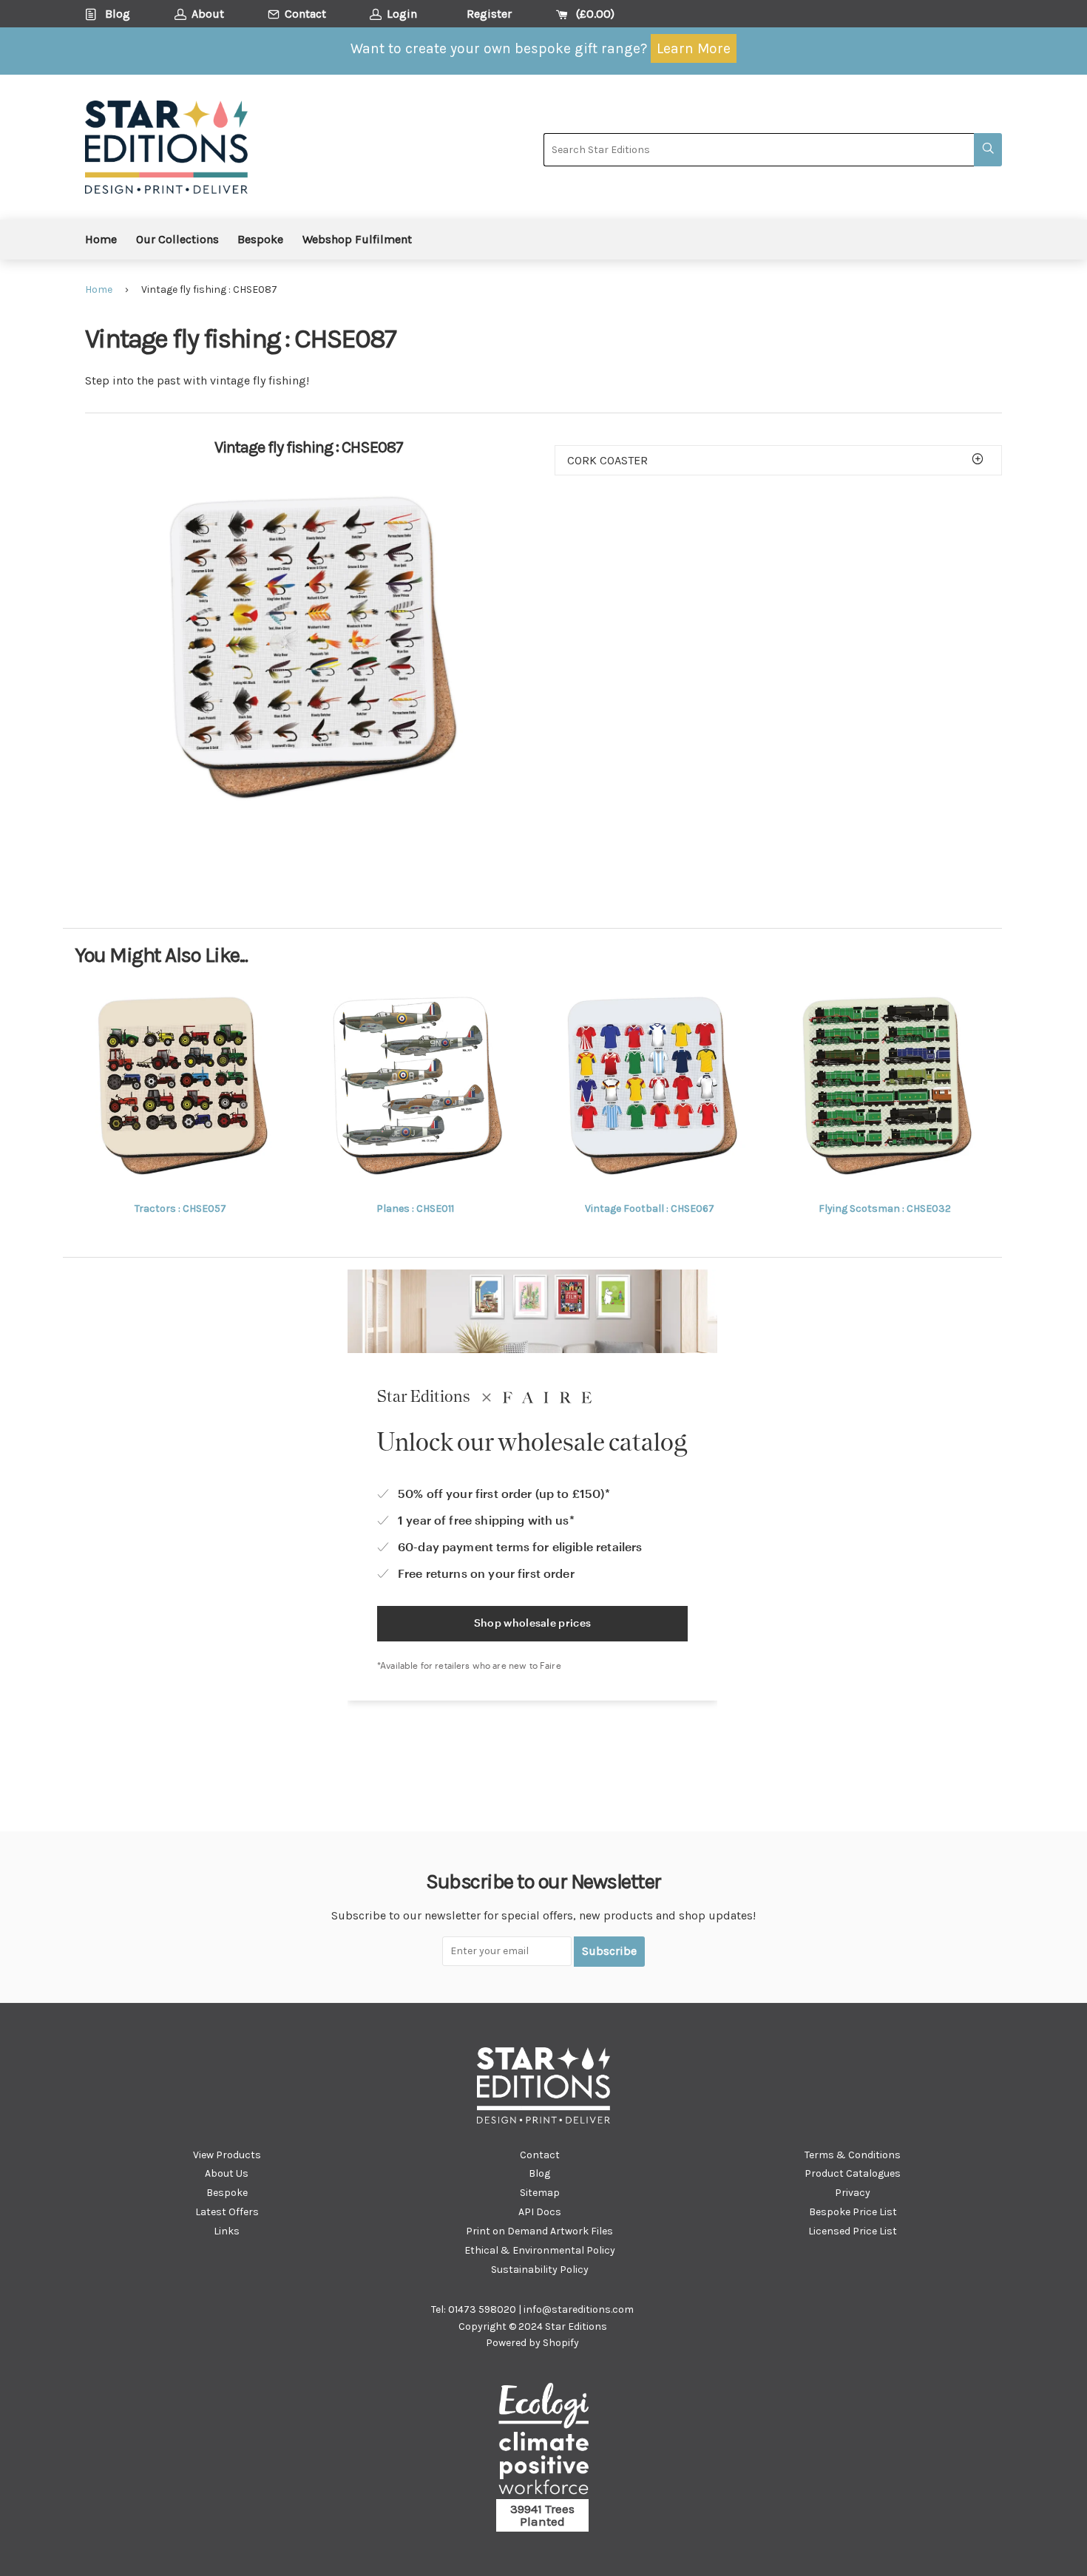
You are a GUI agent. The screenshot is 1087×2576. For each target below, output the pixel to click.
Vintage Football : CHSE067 (650, 1209)
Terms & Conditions (853, 2155)
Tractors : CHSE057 (180, 1209)
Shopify (561, 2343)
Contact (540, 2155)
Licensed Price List (853, 2231)
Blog (539, 2173)
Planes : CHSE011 (415, 1209)
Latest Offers (227, 2212)
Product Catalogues (853, 2173)
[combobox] (759, 150)
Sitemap (540, 2193)
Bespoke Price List (853, 2212)
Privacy (853, 2193)
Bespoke (260, 239)
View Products (227, 2155)
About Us (227, 2173)
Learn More (694, 48)
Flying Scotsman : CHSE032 (885, 1209)
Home (101, 239)
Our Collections (177, 239)
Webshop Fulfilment (357, 239)
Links (227, 2231)
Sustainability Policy (540, 2270)
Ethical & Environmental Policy (540, 2250)
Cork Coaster (607, 460)
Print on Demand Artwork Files (539, 2231)
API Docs (540, 2212)
